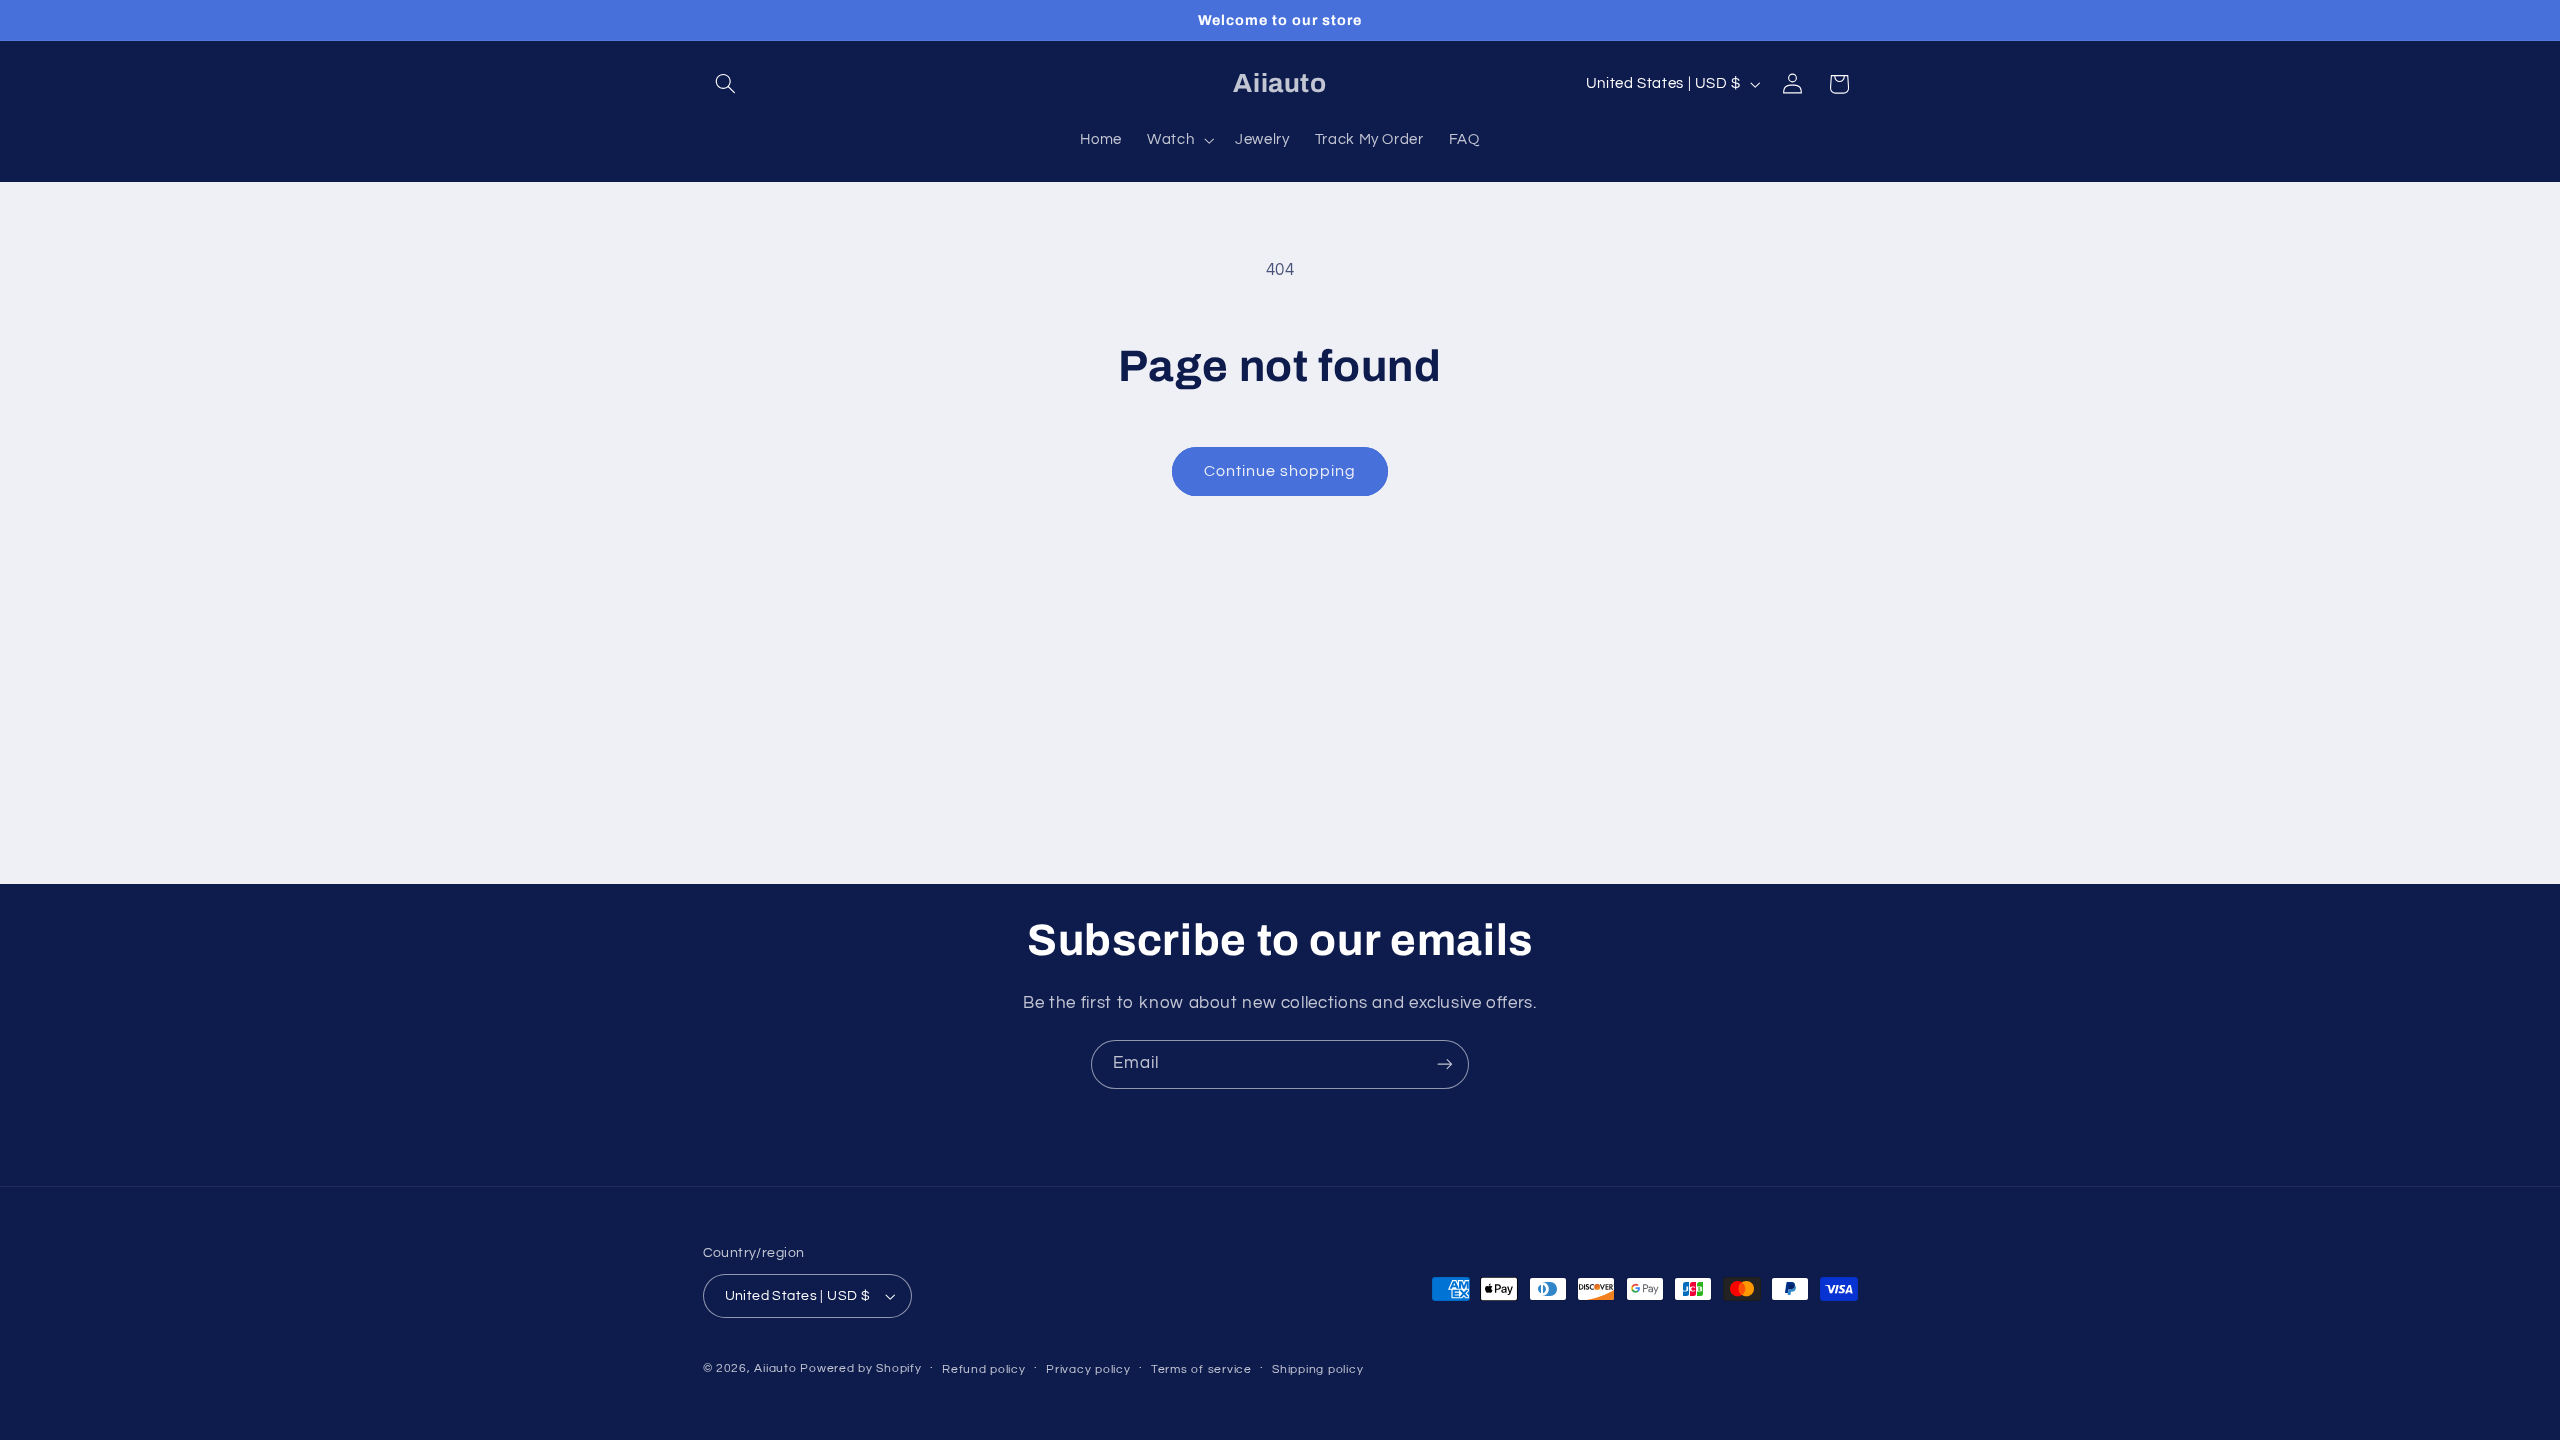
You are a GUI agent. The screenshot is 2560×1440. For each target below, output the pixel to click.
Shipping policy (1317, 1369)
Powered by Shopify (860, 1368)
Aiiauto (775, 1368)
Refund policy (984, 1369)
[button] (726, 84)
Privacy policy (1088, 1369)
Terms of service (1201, 1369)
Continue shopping (1280, 471)
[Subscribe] (1445, 1064)
